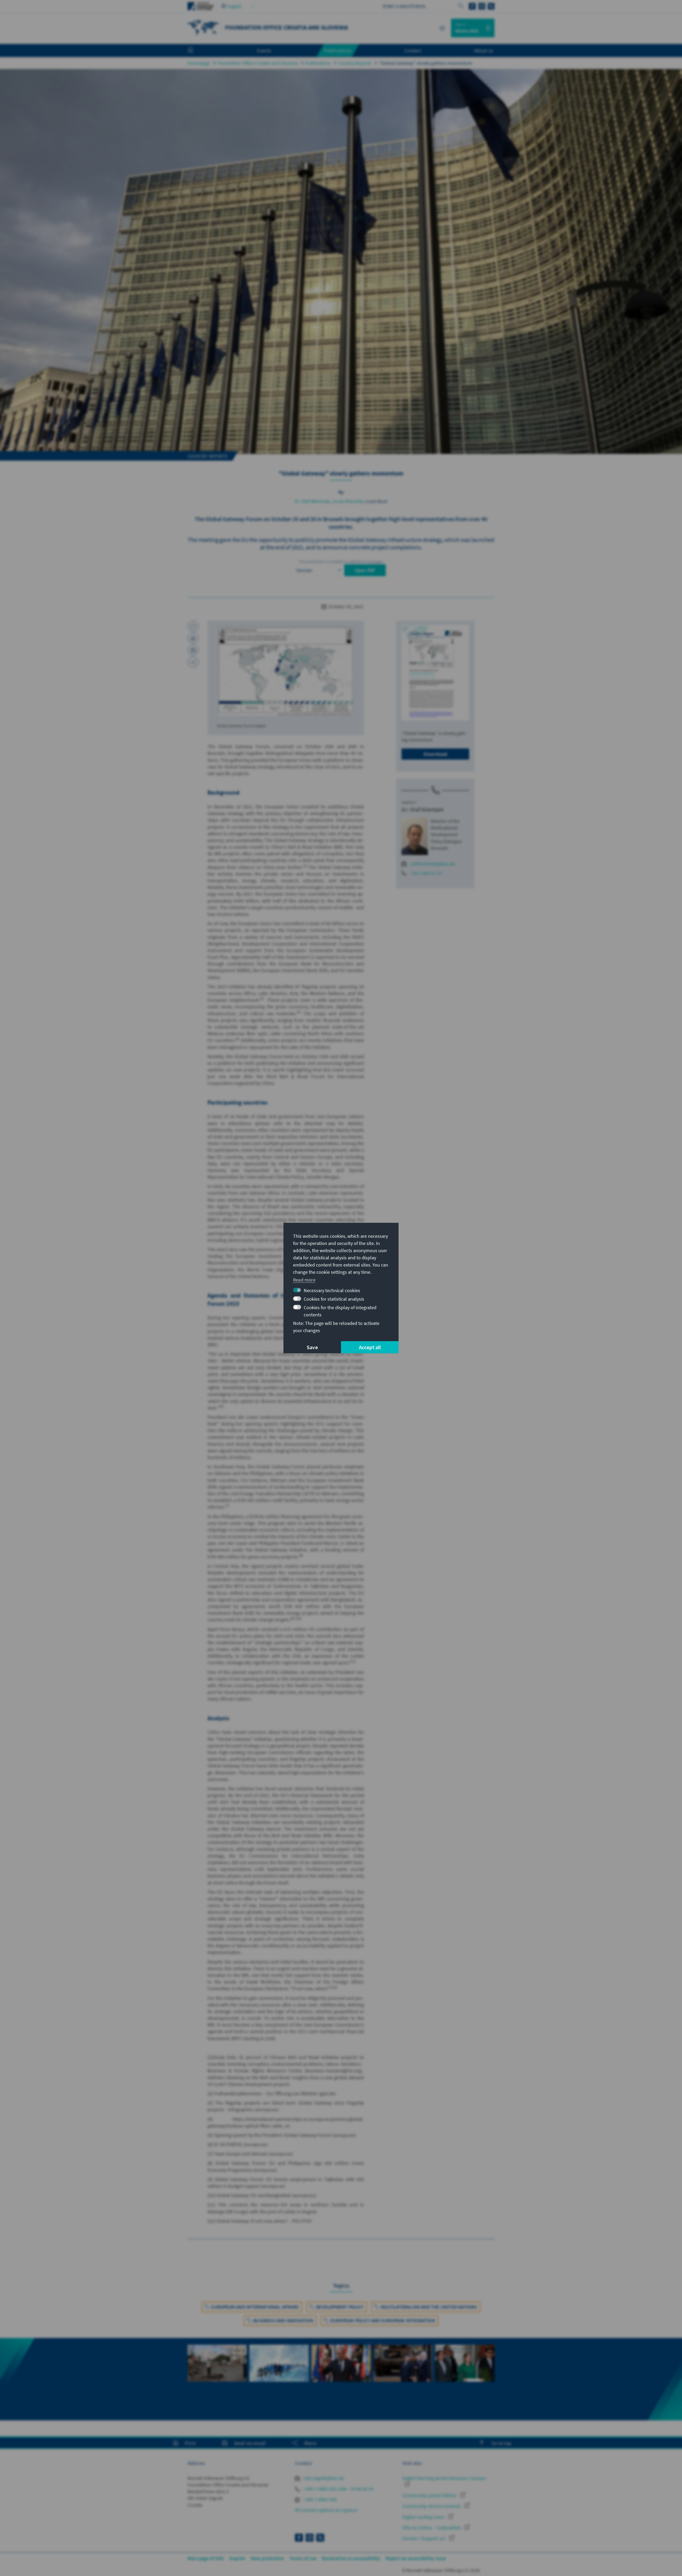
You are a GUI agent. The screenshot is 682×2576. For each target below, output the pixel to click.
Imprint (237, 2558)
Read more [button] (304, 1280)
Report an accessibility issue (416, 2558)
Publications (318, 63)
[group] (217, 2379)
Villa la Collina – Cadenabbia (432, 2528)
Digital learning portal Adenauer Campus (444, 2478)
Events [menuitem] (264, 50)
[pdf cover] (435, 673)
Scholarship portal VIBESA (430, 2495)
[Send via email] (193, 650)
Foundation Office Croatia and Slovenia (258, 63)
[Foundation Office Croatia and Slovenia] (204, 27)
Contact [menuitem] (413, 50)
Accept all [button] (370, 1347)
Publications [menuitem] (338, 50)
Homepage (199, 63)
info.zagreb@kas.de (323, 2478)
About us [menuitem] (484, 50)
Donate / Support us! (424, 2538)
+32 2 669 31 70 (426, 873)
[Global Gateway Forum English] (286, 671)
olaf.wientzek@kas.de (433, 864)
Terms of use (303, 2558)
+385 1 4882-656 (320, 2499)
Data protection (267, 2558)
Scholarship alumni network (432, 2506)
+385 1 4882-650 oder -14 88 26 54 (338, 2489)
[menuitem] (196, 51)
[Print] (193, 638)
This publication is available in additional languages (341, 562)
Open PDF (365, 570)
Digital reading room (424, 2517)
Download (435, 754)
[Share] (193, 662)
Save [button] (312, 1347)
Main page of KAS (206, 2558)
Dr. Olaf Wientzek (312, 501)
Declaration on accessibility (351, 2558)
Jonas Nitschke (348, 501)
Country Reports (355, 63)
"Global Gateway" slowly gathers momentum (426, 63)
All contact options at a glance (326, 2510)
